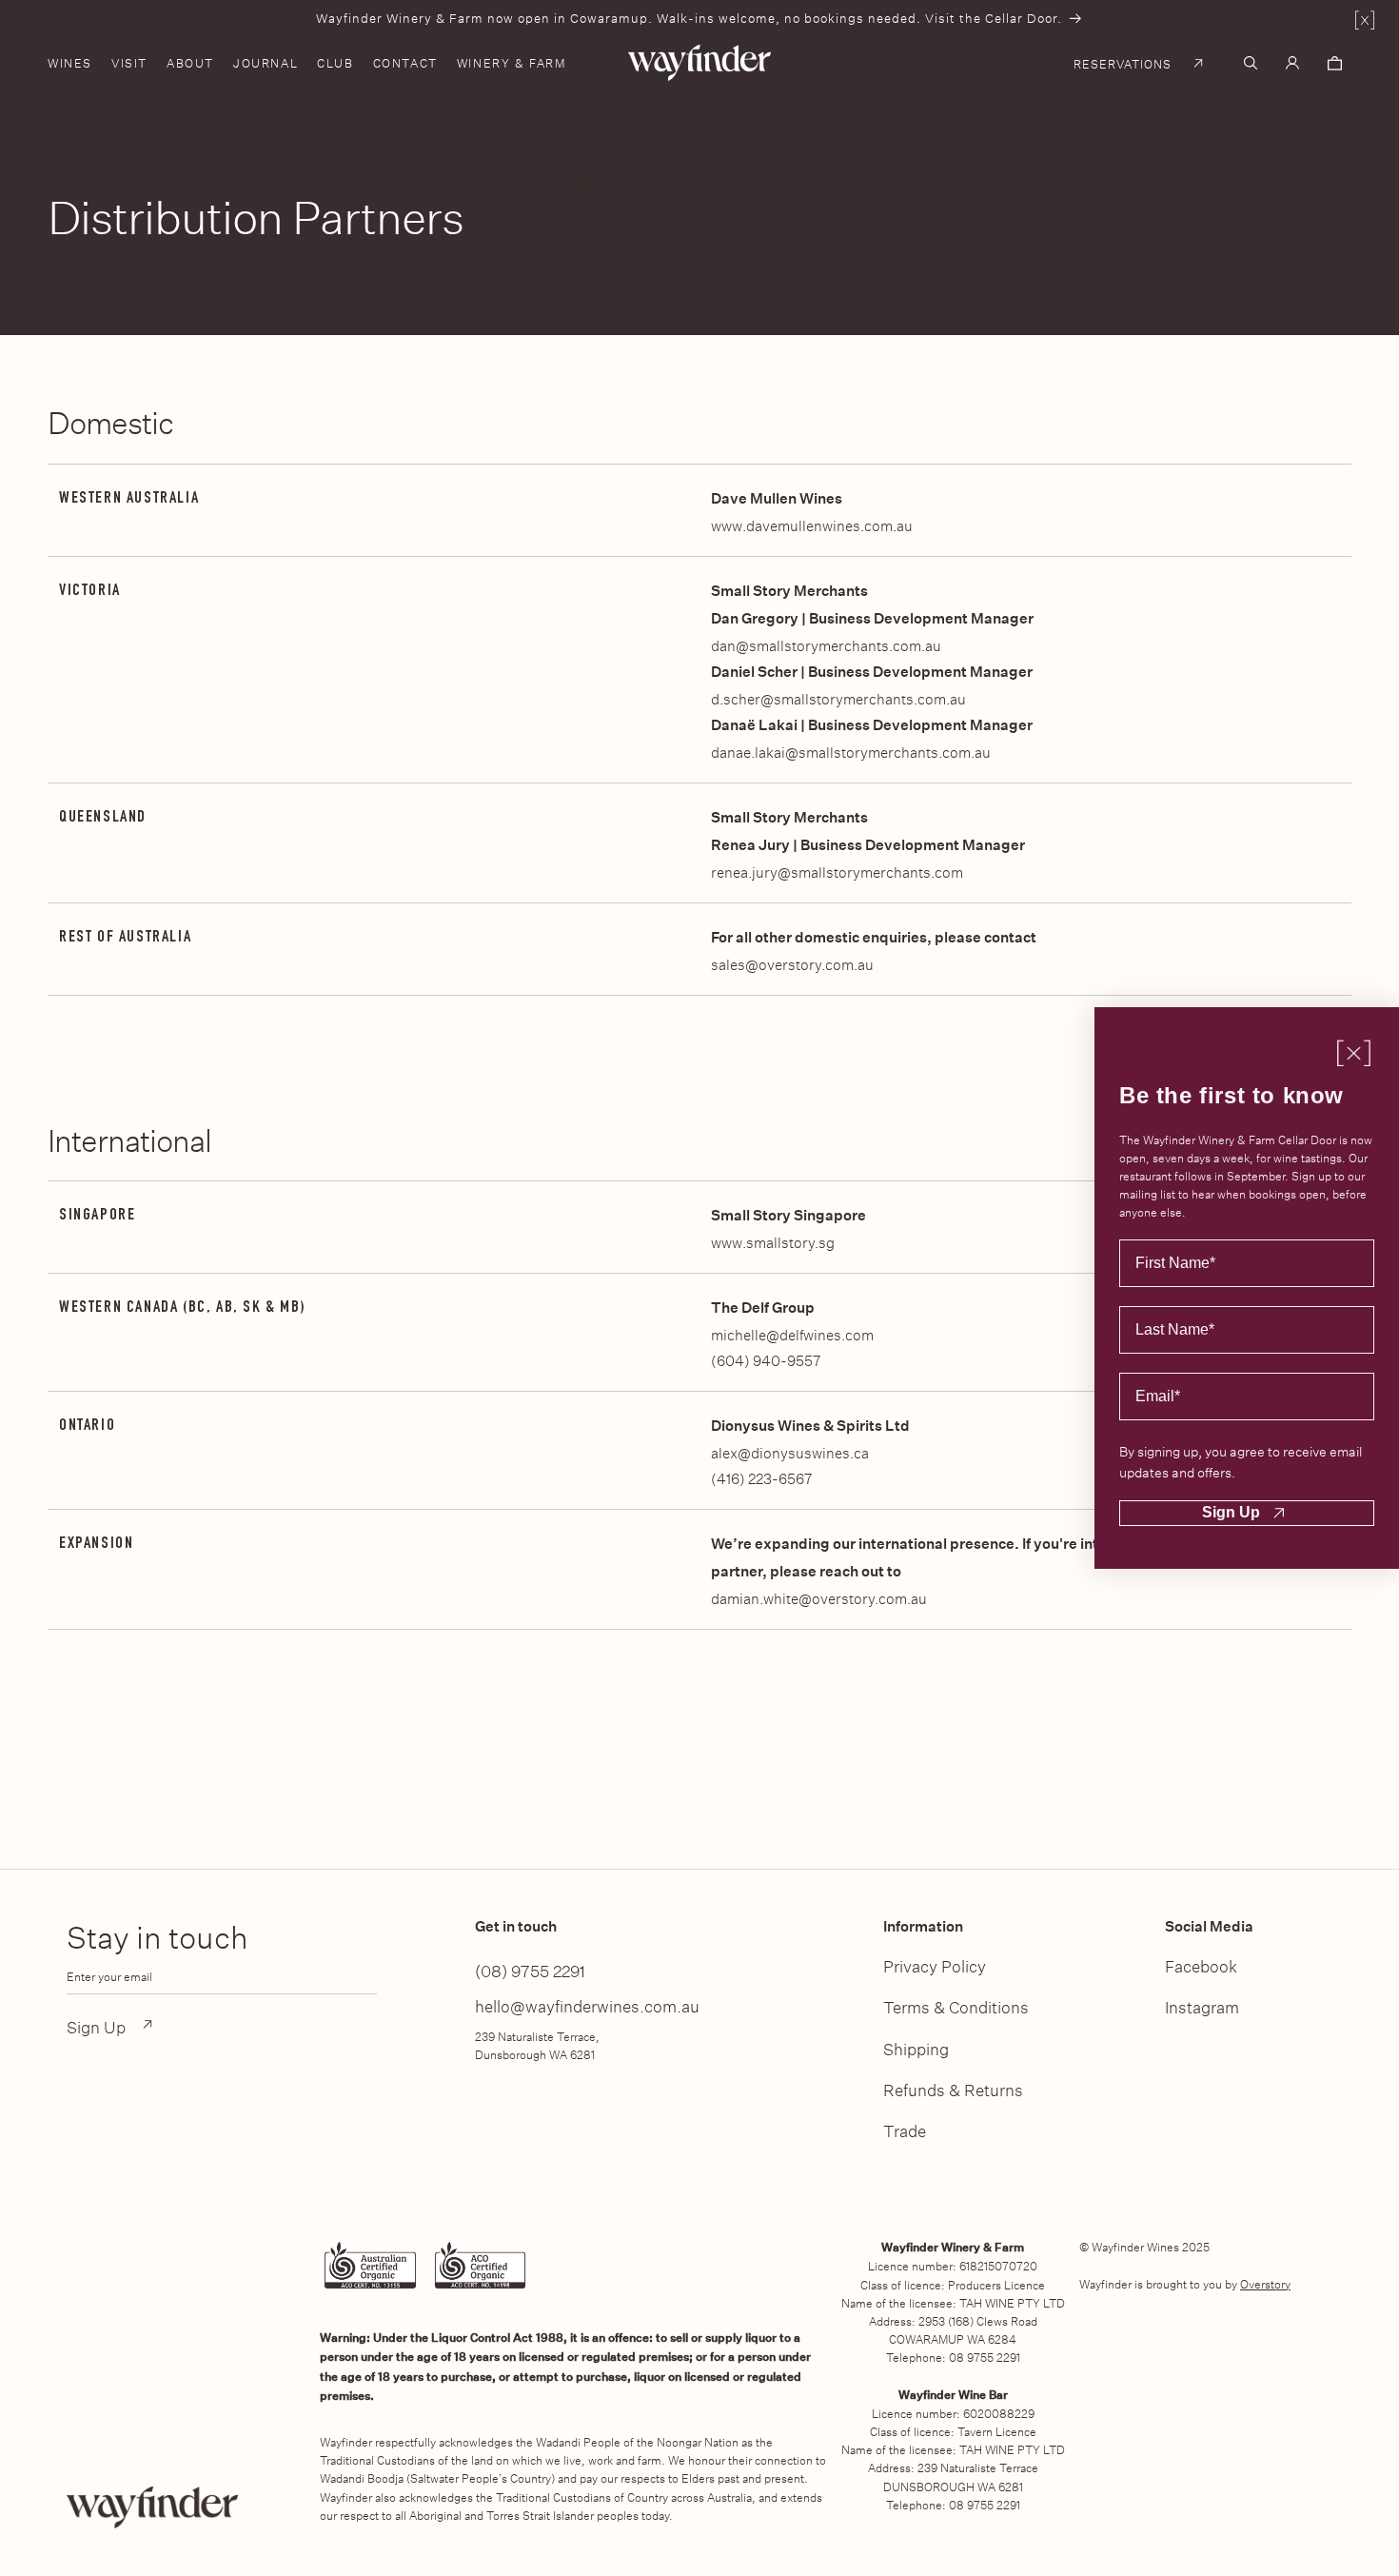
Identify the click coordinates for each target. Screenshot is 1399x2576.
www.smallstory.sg (773, 1241)
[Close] (1365, 22)
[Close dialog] (1354, 1052)
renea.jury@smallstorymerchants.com (837, 871)
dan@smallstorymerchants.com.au (826, 644)
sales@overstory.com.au (792, 963)
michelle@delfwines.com (792, 1333)
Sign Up (1231, 1512)
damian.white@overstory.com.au (819, 1597)
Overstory (1265, 2283)
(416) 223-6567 (761, 1477)
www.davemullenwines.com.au (812, 524)
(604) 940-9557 (766, 1359)
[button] (79, 63)
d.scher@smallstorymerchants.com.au (838, 697)
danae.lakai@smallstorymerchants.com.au (851, 751)
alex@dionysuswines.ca (790, 1451)
